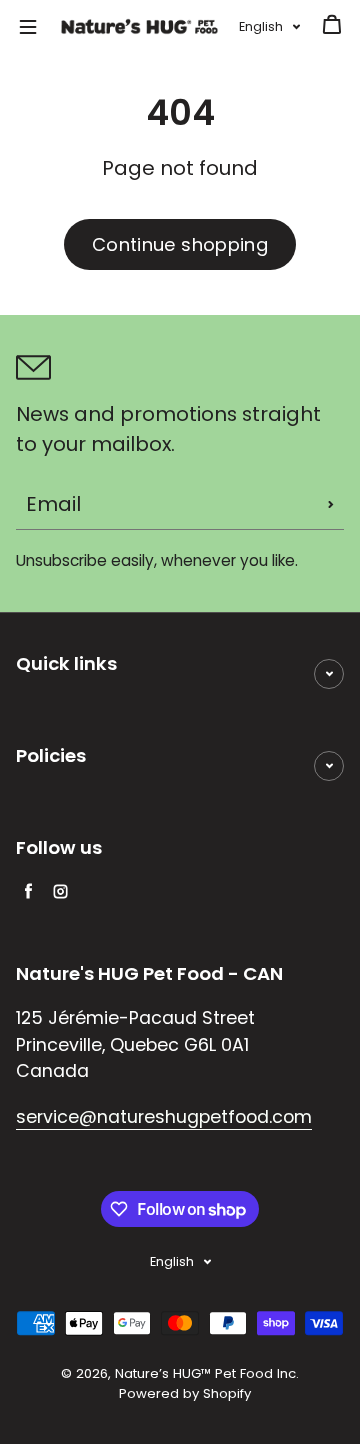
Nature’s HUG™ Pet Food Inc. (207, 1373)
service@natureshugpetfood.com (164, 1117)
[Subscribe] (331, 505)
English (261, 26)
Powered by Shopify (185, 1393)
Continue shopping (180, 244)
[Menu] (28, 27)
